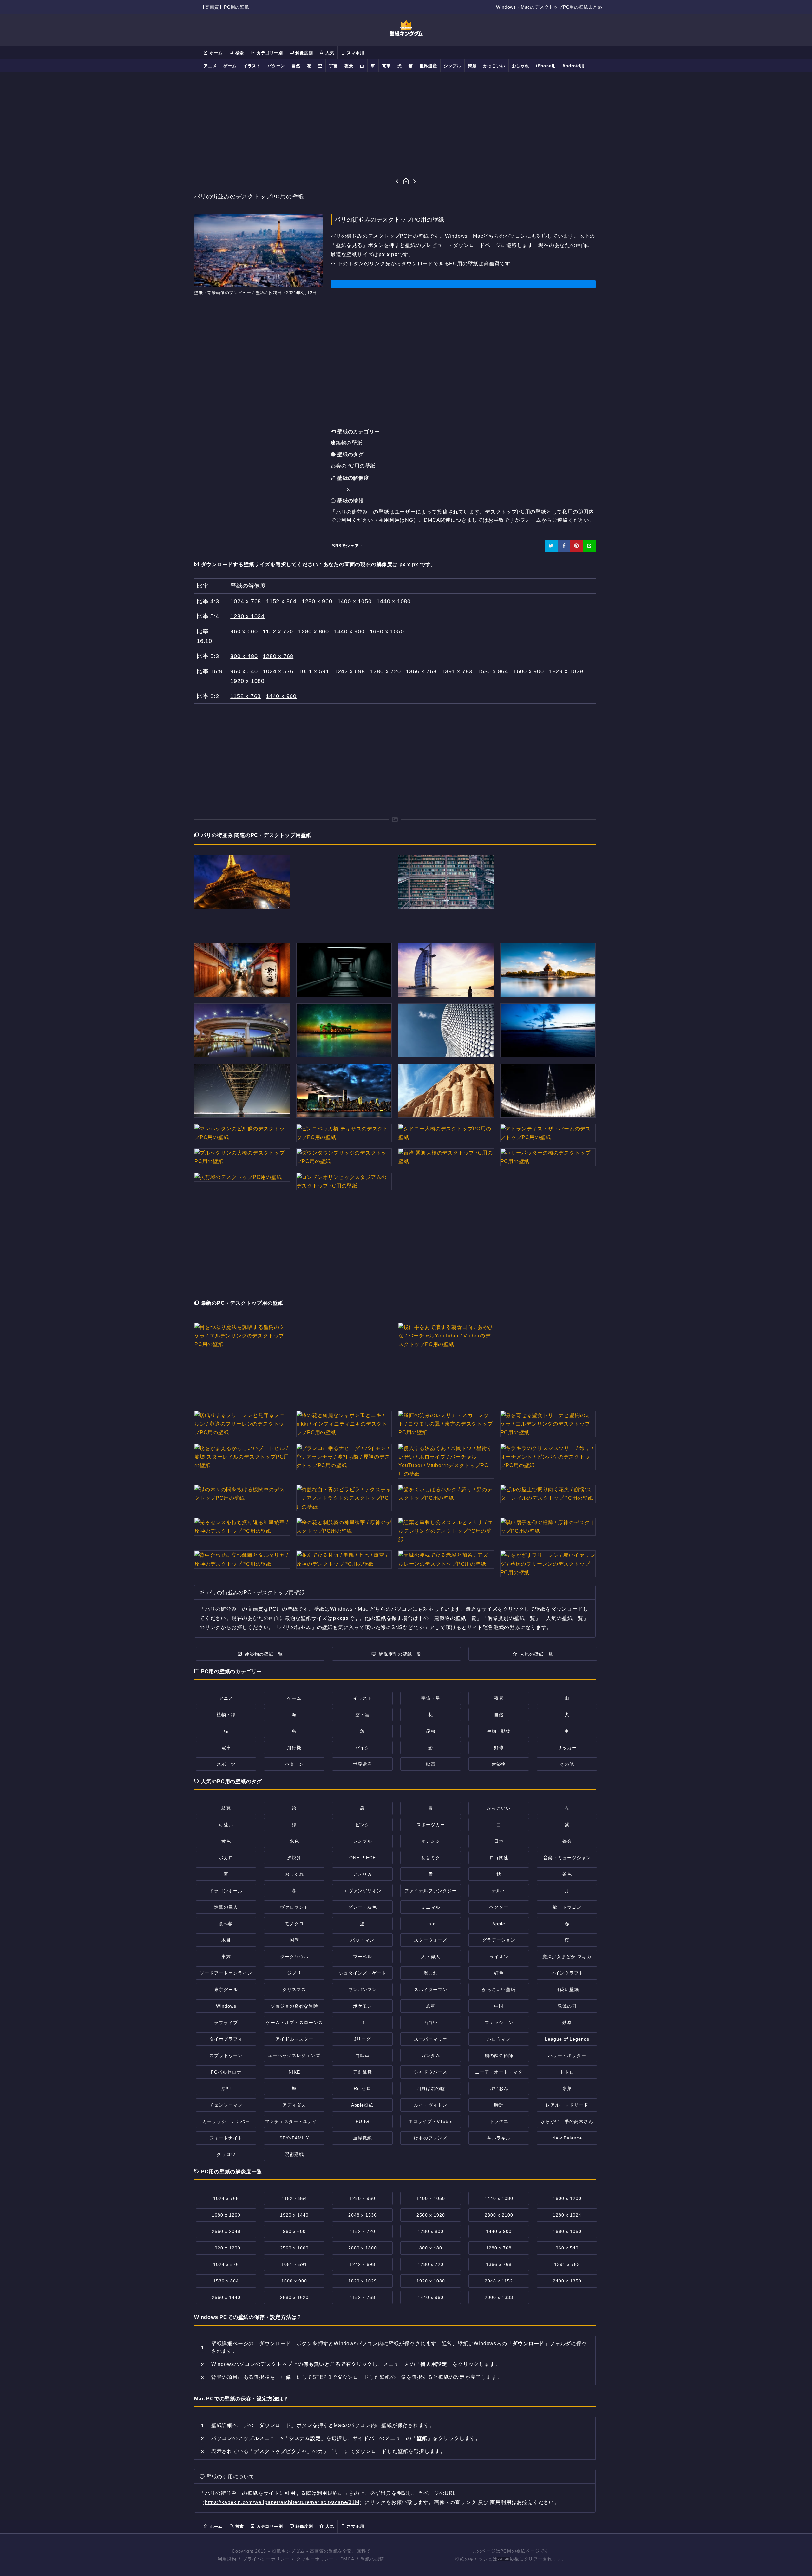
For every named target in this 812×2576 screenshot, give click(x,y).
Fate (431, 1924)
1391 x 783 (457, 671)
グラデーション (499, 1940)
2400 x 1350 (567, 2281)
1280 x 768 (278, 656)
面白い (431, 2023)
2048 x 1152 (499, 2281)
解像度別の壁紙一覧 (400, 1654)
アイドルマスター (294, 2039)
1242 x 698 (350, 671)
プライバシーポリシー (266, 2559)
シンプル (452, 66)
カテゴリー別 (269, 53)
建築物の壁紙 (347, 443)
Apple (499, 1924)
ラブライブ (226, 2023)
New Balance (567, 2138)
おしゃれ (521, 66)
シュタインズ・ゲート (363, 1973)
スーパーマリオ (431, 2039)
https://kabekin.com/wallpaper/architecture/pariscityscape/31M (282, 2502)
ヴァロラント (294, 1907)
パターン (276, 66)
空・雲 (362, 1715)
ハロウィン (499, 2039)
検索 (239, 53)
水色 (294, 1841)
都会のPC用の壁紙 (353, 466)
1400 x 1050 (355, 601)
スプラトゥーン (226, 2055)
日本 (499, 1841)
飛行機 (294, 1748)
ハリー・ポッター (567, 2055)
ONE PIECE (363, 1858)
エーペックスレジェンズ (294, 2055)
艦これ (431, 1973)
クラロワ (226, 2154)
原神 (226, 2088)
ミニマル (431, 1907)
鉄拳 (567, 2023)
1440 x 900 (349, 631)
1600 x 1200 (567, 2198)
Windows (226, 2006)
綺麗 (472, 66)
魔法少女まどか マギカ (567, 1957)
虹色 (499, 1973)
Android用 (573, 66)
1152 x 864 (281, 601)
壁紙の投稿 (372, 2559)
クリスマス (294, 1990)
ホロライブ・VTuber (431, 2121)
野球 (499, 1748)
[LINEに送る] (589, 546)
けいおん (499, 2088)
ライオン (499, 1957)
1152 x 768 (246, 696)
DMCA (347, 2559)
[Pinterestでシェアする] (577, 546)
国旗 (294, 1940)
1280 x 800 (314, 631)
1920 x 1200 (226, 2248)
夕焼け (294, 1858)
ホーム (215, 53)
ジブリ (294, 1973)
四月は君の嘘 (431, 2088)
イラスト (252, 66)
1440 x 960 (281, 696)
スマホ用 (355, 53)
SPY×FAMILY (294, 2138)
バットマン (362, 1940)
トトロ (567, 2072)
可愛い (226, 1825)
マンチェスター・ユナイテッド (298, 2121)
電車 (386, 66)
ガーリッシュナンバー (226, 2121)
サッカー (567, 1748)
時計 (499, 2105)
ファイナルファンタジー (431, 1891)
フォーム (531, 520)
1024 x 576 (278, 671)
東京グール (226, 1990)
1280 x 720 (386, 671)
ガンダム (431, 2055)
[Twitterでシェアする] (551, 546)
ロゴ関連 (499, 1858)
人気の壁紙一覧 (537, 1654)
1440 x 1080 (394, 601)
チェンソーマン (226, 2105)
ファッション (499, 2023)
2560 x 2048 (226, 2231)
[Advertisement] (406, 125)
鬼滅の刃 (567, 2006)
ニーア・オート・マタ (499, 2072)
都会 (567, 1841)
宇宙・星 (431, 1698)
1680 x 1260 (226, 2215)
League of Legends (567, 2039)
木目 (226, 1940)
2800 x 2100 (499, 2215)
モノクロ (294, 1924)
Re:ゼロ (362, 2088)
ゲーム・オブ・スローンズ (294, 2023)
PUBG (362, 2121)
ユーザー (405, 512)
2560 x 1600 (294, 2248)
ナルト (499, 1891)
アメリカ (363, 1874)
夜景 (349, 66)
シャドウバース (431, 2072)
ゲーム (230, 66)
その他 (567, 1764)
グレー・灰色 (363, 1907)
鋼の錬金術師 (499, 2055)
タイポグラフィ (226, 2039)
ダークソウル (294, 1957)
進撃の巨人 (226, 1907)
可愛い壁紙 (567, 1990)
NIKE (294, 2072)
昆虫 (431, 1731)
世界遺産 (428, 66)
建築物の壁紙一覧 (264, 1654)
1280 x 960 (317, 601)
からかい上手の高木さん (567, 2121)
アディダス (294, 2105)
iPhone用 (546, 66)
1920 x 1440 (294, 2215)
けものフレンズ (431, 2138)
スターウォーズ (431, 1940)
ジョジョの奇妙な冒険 (294, 2006)
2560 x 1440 (226, 2297)
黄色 (226, 1841)
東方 (226, 1957)
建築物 (499, 1764)
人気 (329, 53)
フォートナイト (226, 2138)
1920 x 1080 (247, 681)
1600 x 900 (529, 671)
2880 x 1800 (363, 2248)
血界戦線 (363, 2138)
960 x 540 (244, 671)
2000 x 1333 (499, 2297)
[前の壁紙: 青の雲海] (397, 182)
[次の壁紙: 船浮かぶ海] (415, 182)
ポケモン (363, 2006)
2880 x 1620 (294, 2297)
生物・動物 (499, 1731)
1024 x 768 (246, 601)
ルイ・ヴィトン (431, 2105)
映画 (431, 1764)
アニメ (210, 66)
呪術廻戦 (294, 2154)
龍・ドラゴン (567, 1907)
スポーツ (226, 1764)
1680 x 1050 (387, 631)
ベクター (499, 1907)
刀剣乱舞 (363, 2072)
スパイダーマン (431, 1990)
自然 (296, 66)
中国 (499, 2006)
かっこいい (494, 66)
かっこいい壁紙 (499, 1990)
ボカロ (226, 1858)
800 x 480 (244, 656)
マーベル (363, 1957)
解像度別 (303, 53)
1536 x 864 (493, 671)
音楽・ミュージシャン (567, 1858)
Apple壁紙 (362, 2105)
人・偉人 (431, 1957)
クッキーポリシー (315, 2559)
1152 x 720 (278, 631)
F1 (362, 2023)
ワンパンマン (363, 1990)
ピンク (362, 1825)
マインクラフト (567, 1973)
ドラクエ (499, 2121)
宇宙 (333, 66)
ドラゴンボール (226, 1891)
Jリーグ (362, 2039)
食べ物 (226, 1924)
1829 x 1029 (566, 671)
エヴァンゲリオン (363, 1891)
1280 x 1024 (247, 616)
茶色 (567, 1874)
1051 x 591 (314, 671)
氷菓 (567, 2088)
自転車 (362, 2055)
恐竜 (431, 2006)
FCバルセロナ (226, 2072)
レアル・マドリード (567, 2105)
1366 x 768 (421, 671)
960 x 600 (244, 631)
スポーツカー (431, 1825)
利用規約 (327, 2493)
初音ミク (431, 1858)
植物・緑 (226, 1715)
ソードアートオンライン (226, 1973)
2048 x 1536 (363, 2215)
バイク (362, 1748)
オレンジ (431, 1841)
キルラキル (499, 2138)
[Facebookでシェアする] (564, 546)
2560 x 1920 (431, 2215)
